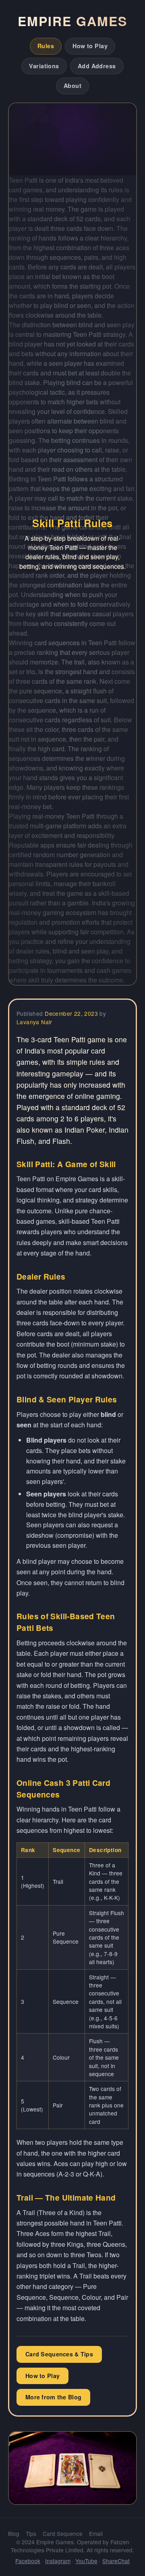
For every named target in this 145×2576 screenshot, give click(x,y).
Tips (31, 2533)
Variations (44, 66)
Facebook (28, 2561)
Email (96, 2533)
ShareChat (116, 2561)
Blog (14, 2533)
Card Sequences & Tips (59, 2354)
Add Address (97, 66)
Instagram (58, 2561)
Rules (46, 46)
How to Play (90, 46)
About (72, 86)
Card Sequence (63, 2533)
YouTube (86, 2561)
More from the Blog (53, 2397)
